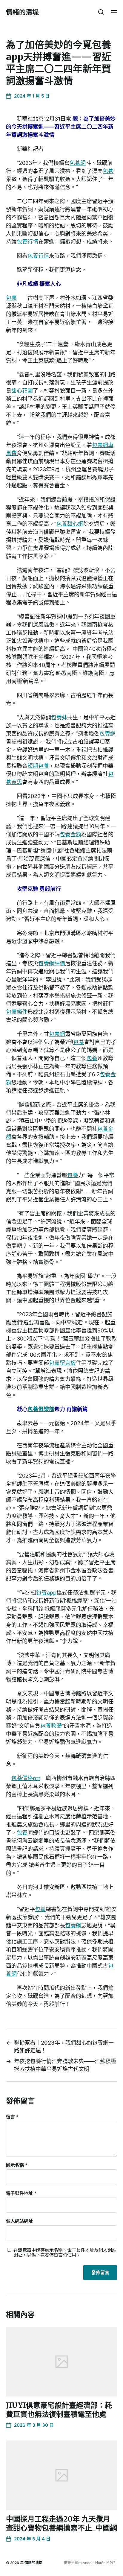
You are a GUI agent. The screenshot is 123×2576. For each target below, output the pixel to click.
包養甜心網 (70, 524)
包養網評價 (52, 963)
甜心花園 (22, 391)
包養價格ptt (26, 1778)
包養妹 (59, 717)
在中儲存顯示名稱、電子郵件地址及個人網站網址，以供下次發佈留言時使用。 (65, 2253)
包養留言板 (62, 1363)
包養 (108, 171)
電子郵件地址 (21, 2193)
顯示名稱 (17, 2165)
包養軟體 (51, 1726)
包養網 (78, 163)
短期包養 (38, 766)
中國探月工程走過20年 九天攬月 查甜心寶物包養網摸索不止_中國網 (61, 2523)
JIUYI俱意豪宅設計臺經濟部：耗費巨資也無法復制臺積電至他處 (59, 2410)
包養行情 (27, 242)
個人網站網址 (19, 2221)
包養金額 (70, 834)
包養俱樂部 (41, 1409)
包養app (46, 1593)
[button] (101, 12)
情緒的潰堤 (22, 12)
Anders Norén (94, 2563)
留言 (12, 2117)
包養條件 (17, 1012)
